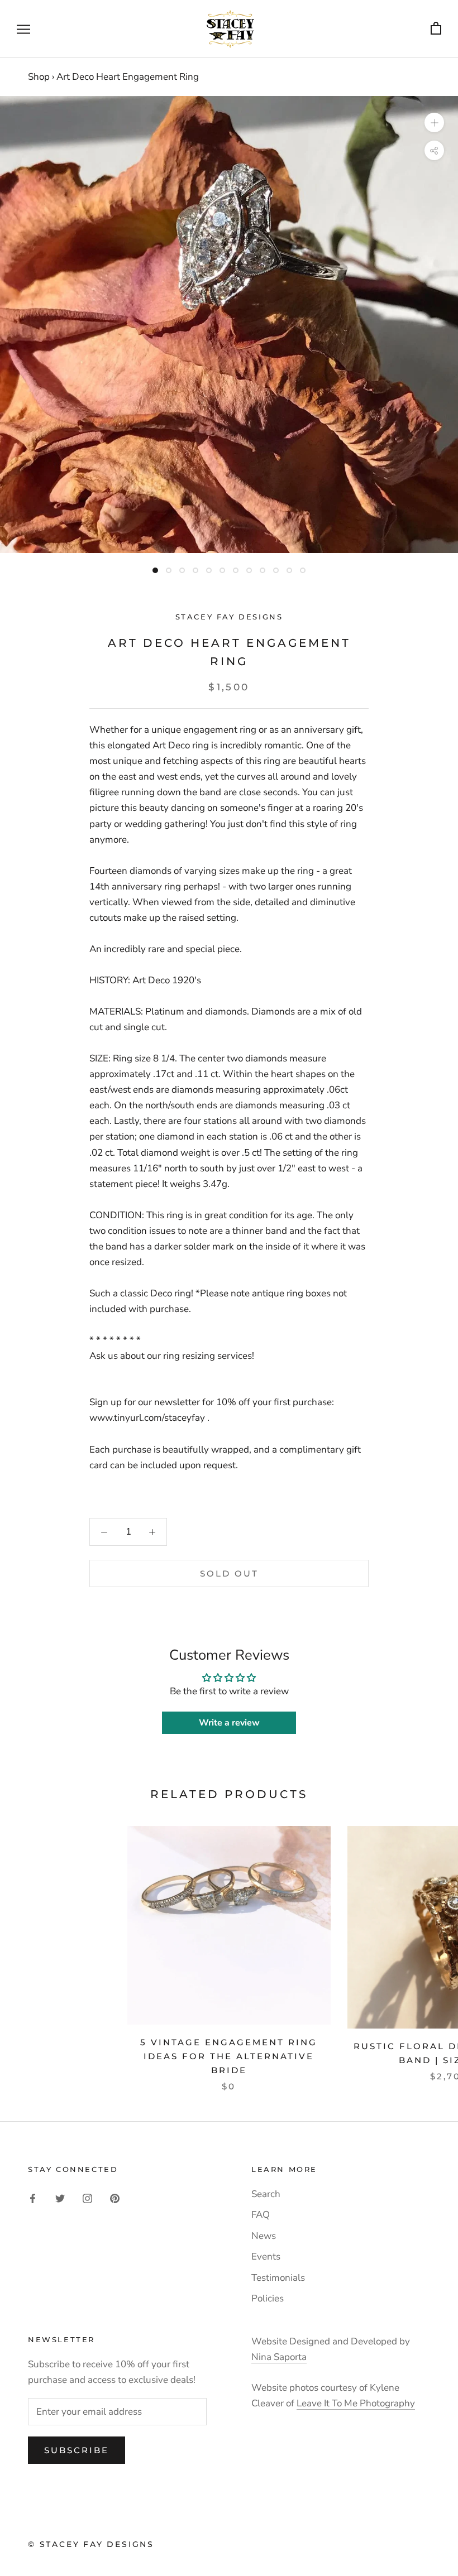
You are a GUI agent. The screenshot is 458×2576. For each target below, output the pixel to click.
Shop (39, 77)
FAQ (261, 2215)
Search (266, 2194)
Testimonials (278, 2278)
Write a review (229, 1723)
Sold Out (229, 1573)
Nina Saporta (279, 2357)
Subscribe (77, 2450)
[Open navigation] (23, 29)
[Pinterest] (115, 2198)
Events (266, 2257)
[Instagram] (87, 2198)
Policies (268, 2298)
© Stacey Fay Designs (91, 2544)
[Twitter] (60, 2198)
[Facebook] (33, 2198)
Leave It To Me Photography (356, 2403)
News (264, 2236)
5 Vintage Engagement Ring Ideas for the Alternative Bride (229, 2056)
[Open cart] (436, 29)
